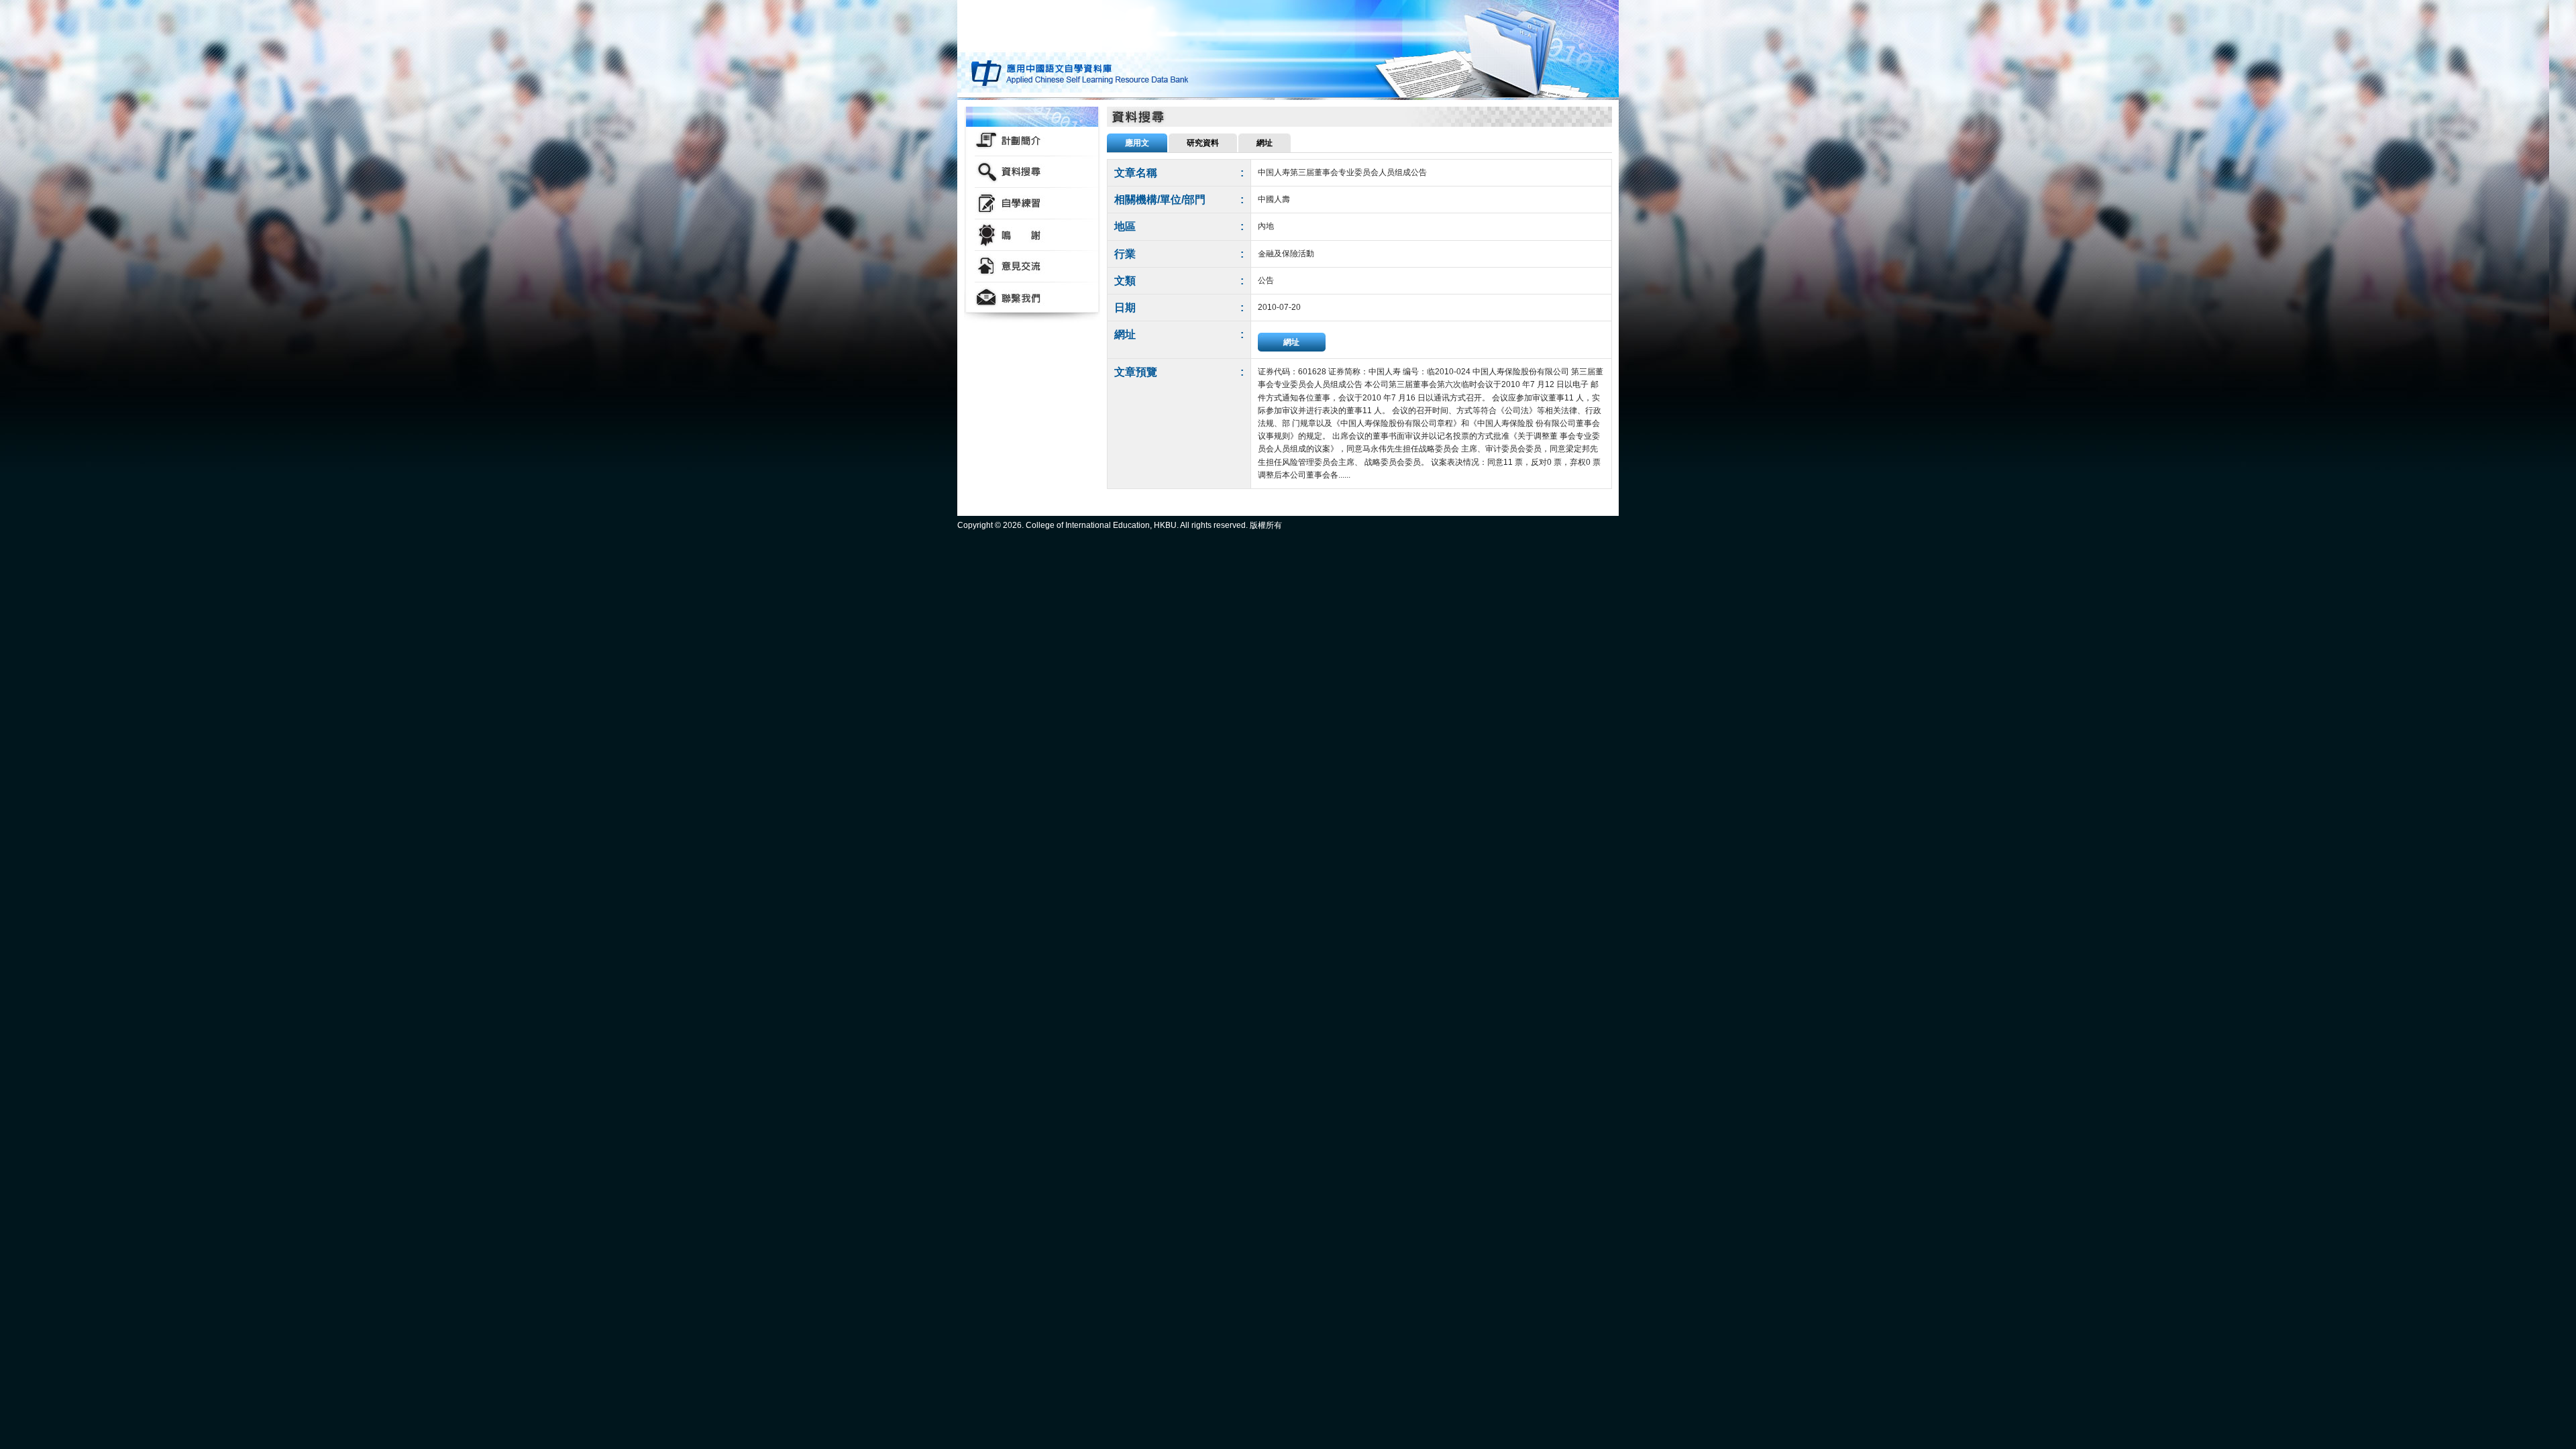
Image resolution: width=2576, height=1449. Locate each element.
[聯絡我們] (1032, 298)
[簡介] (1032, 141)
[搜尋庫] (1032, 172)
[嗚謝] (1032, 235)
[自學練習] (1032, 204)
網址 (1291, 342)
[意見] (1032, 267)
